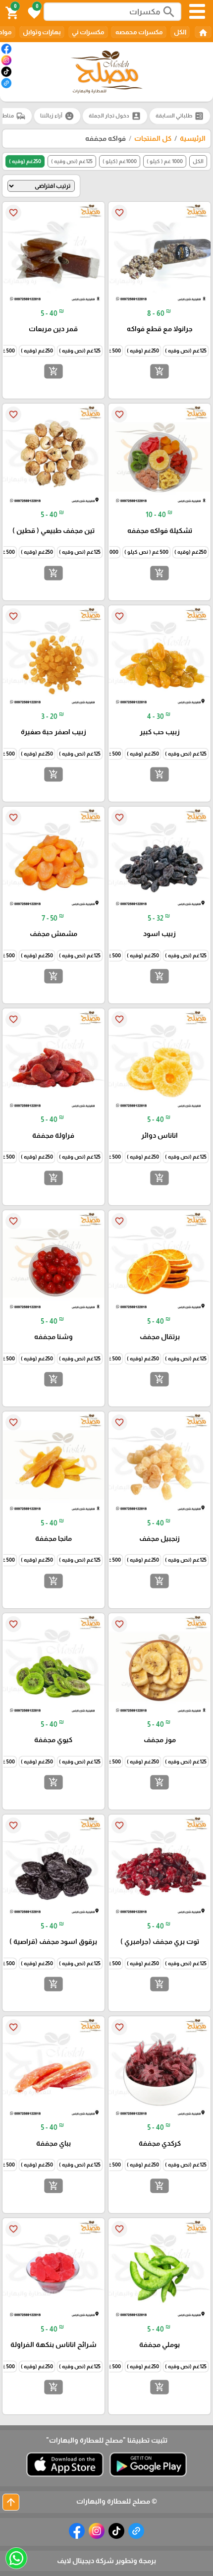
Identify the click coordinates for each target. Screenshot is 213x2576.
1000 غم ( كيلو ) (165, 161)
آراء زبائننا (57, 116)
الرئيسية (193, 138)
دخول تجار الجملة (115, 116)
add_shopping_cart (160, 371)
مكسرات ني (88, 32)
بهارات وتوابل (42, 32)
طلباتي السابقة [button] (180, 116)
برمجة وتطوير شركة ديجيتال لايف (106, 2561)
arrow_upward (11, 2502)
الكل (180, 32)
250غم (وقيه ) (25, 161)
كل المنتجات (153, 138)
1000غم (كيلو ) (120, 161)
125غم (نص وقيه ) (72, 161)
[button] (33, 12)
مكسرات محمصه (139, 32)
